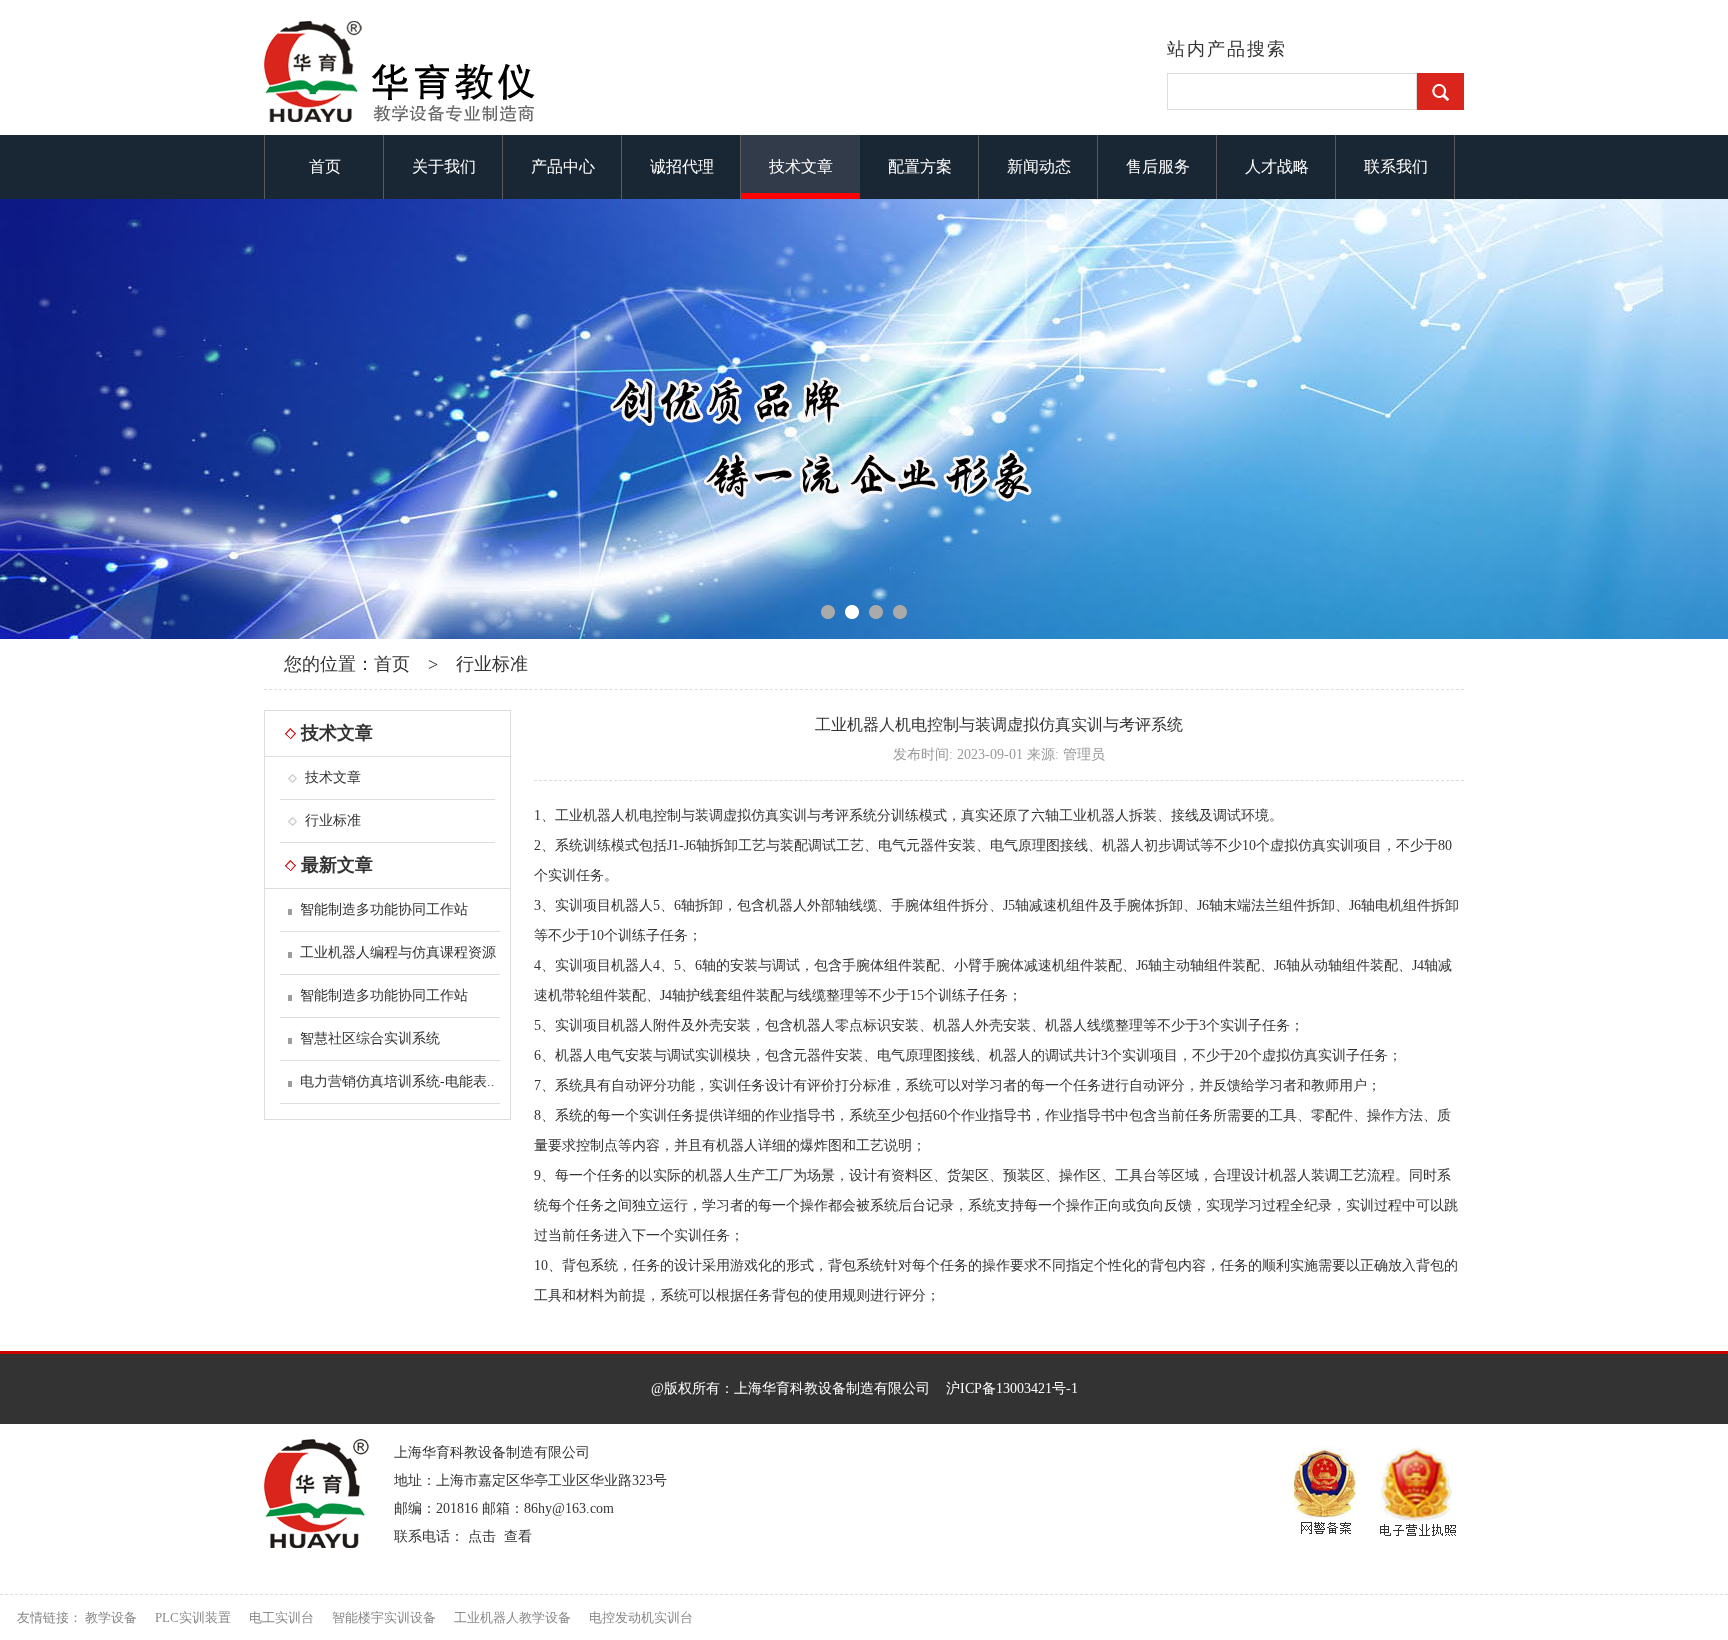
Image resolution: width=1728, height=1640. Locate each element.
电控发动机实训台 (641, 1617)
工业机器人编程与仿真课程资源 (398, 952)
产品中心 (563, 166)
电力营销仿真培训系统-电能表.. (397, 1081)
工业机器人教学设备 (512, 1617)
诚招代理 (682, 166)
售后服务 (1158, 166)
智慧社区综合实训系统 (370, 1038)
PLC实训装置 (193, 1617)
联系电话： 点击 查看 (463, 1536)
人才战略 (1277, 166)
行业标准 (492, 664)
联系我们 (1396, 166)
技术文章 (801, 166)
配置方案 (920, 166)
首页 (325, 166)
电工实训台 (281, 1617)
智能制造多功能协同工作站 (384, 909)
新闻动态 (1039, 166)
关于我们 (444, 166)
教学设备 (111, 1617)
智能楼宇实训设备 (384, 1617)
